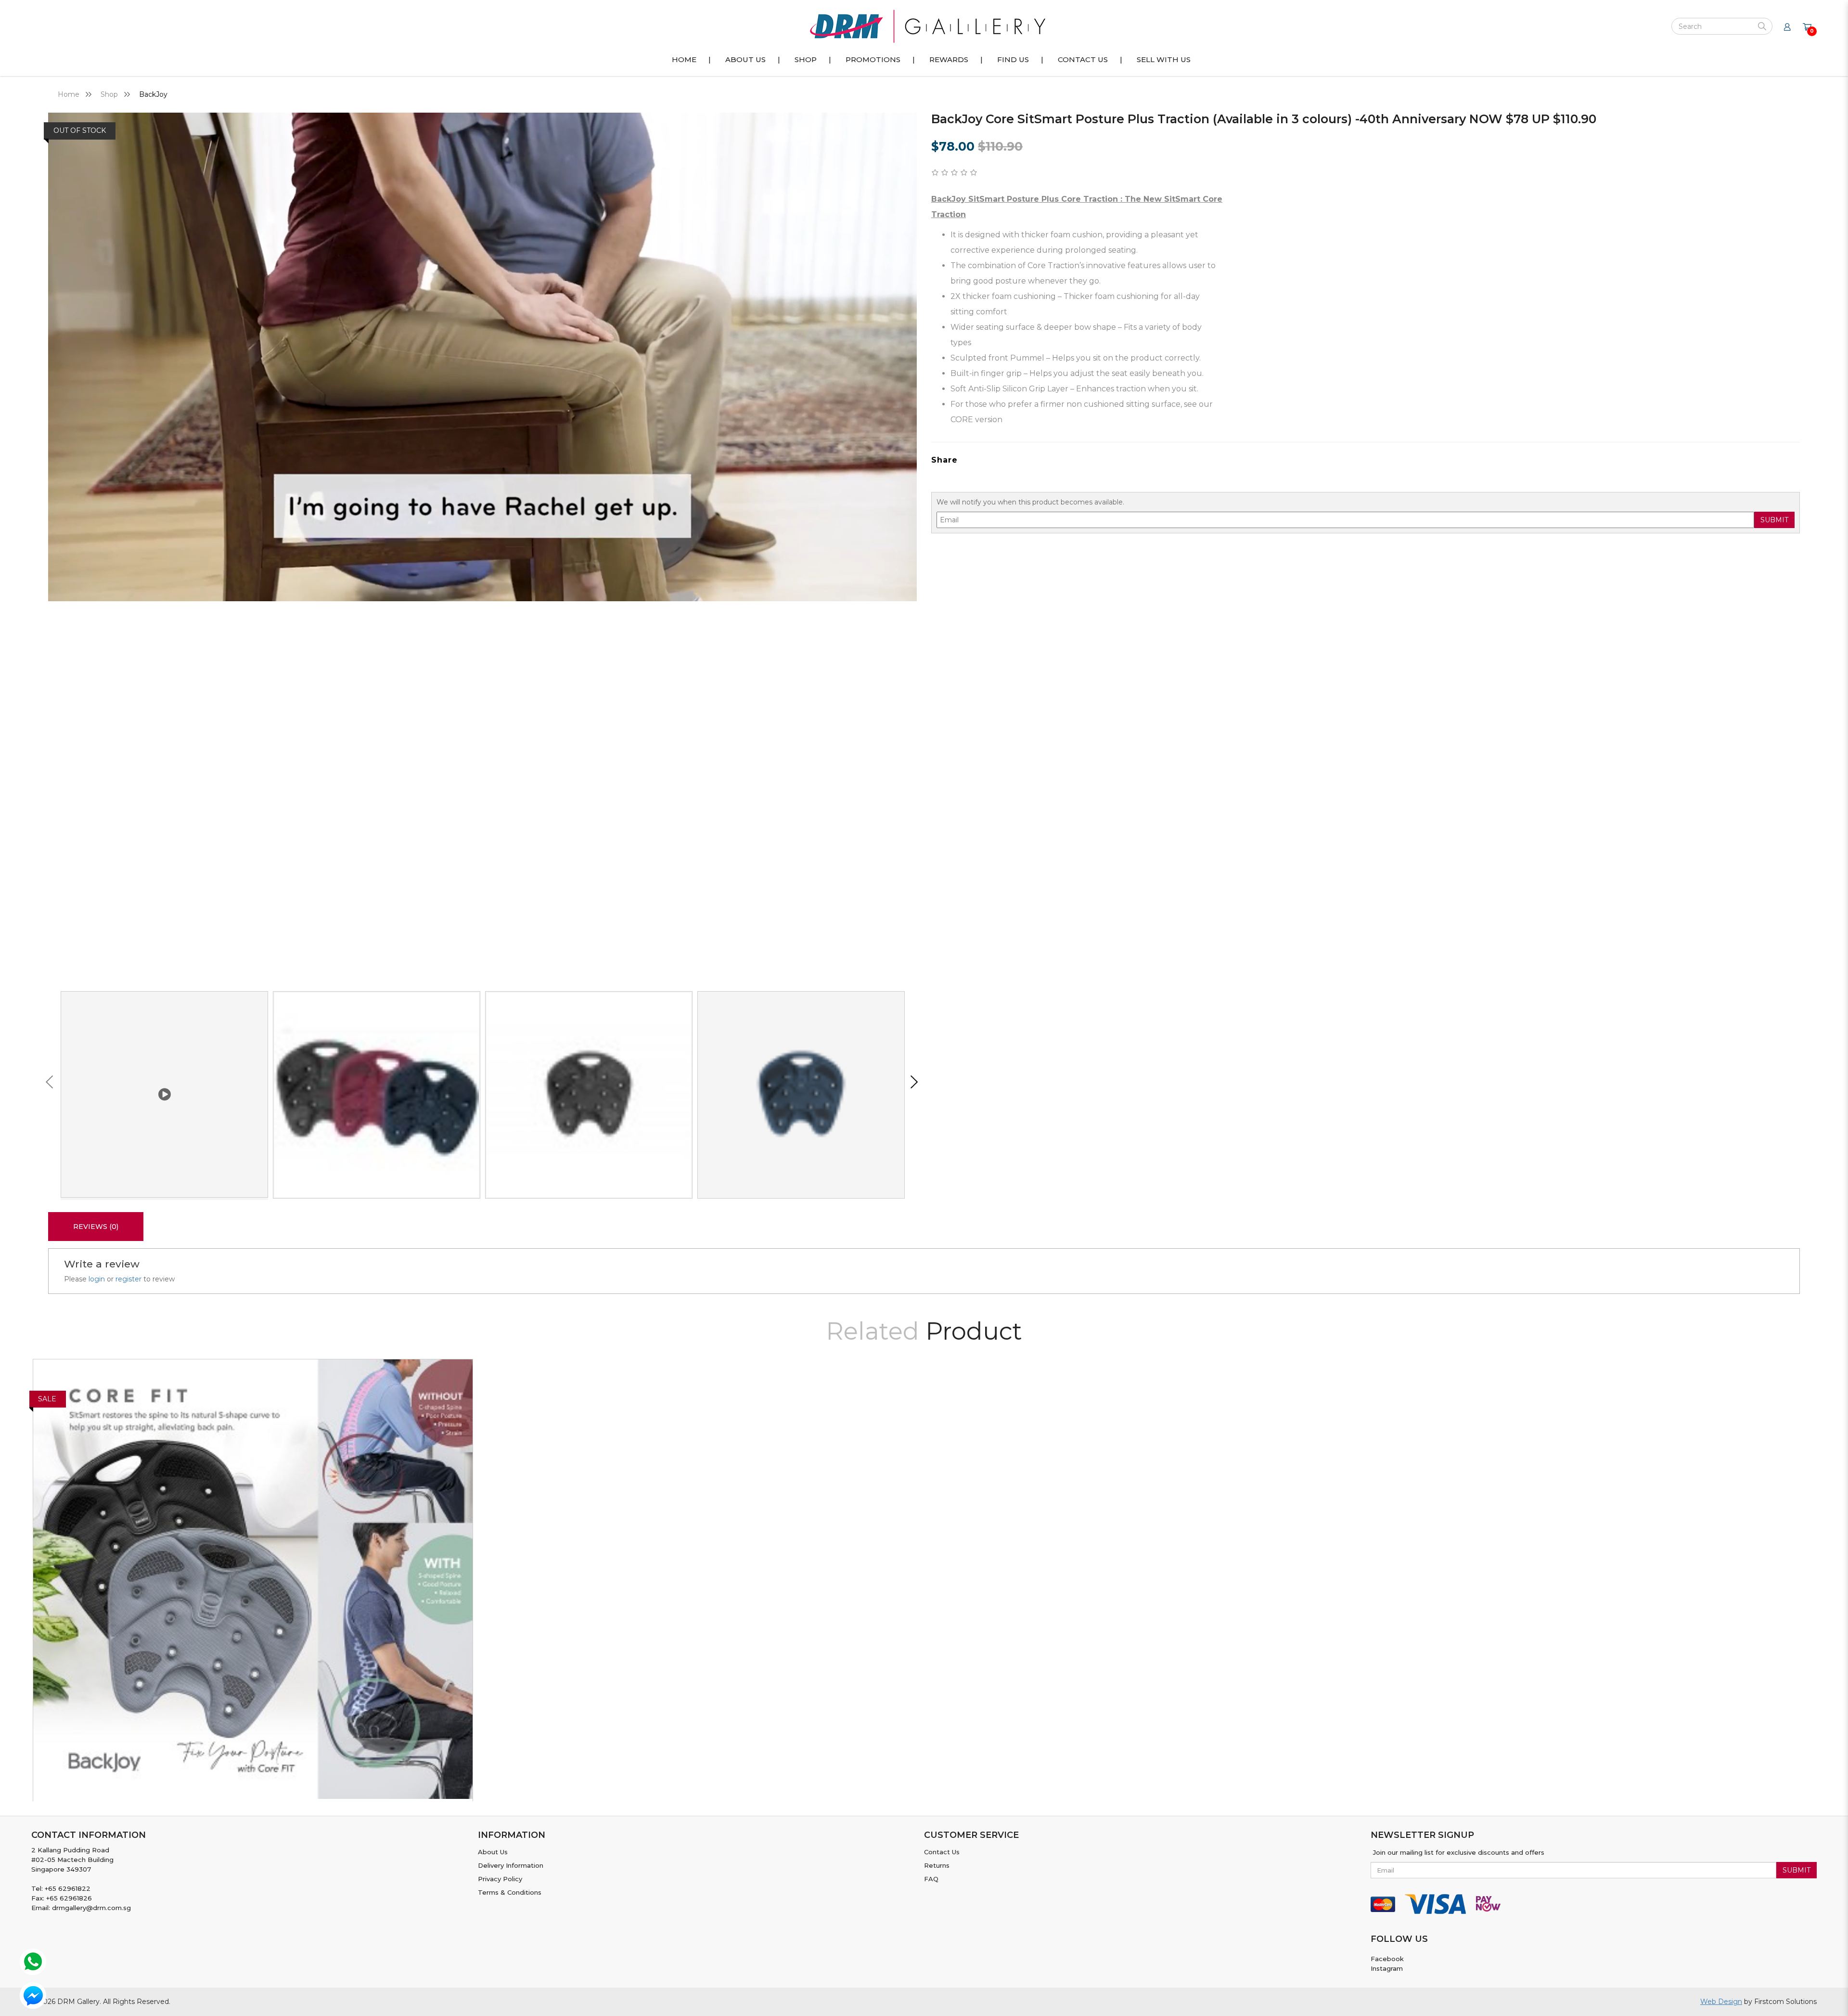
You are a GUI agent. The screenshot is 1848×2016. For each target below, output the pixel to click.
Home (69, 94)
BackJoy (153, 94)
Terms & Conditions (510, 1892)
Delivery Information (511, 1865)
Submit (1774, 520)
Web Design (1721, 2002)
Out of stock (80, 130)
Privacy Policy (500, 1879)
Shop (109, 94)
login (97, 1279)
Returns (937, 1865)
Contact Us (942, 1852)
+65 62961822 (68, 1888)
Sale (47, 1399)
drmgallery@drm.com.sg (91, 1908)
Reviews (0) (96, 1227)
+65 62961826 (69, 1898)
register (128, 1279)
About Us (493, 1852)
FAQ (931, 1879)
